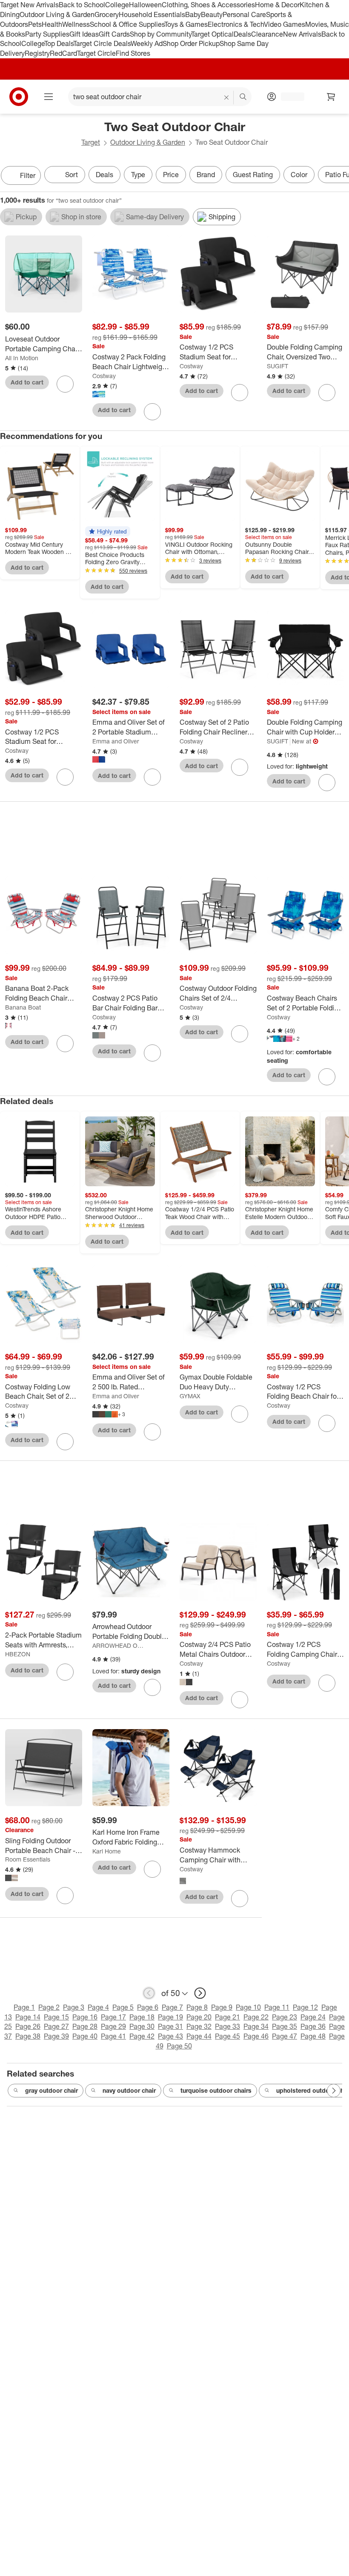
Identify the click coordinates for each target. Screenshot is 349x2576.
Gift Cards (114, 34)
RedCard (63, 53)
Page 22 (256, 2017)
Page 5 (123, 2007)
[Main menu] (49, 97)
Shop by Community (160, 34)
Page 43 (170, 2036)
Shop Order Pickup (191, 43)
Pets (35, 24)
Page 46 (256, 2036)
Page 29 (113, 2026)
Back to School (82, 5)
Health (52, 24)
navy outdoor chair (129, 2090)
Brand (206, 175)
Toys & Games (186, 24)
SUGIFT (277, 366)
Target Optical (212, 34)
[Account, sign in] (288, 97)
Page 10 (248, 2007)
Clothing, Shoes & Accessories (208, 5)
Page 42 (142, 2036)
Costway (104, 376)
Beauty (212, 14)
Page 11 (277, 2007)
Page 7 (172, 2007)
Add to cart (27, 382)
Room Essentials (28, 1859)
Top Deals (59, 43)
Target (91, 142)
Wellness (76, 24)
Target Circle (96, 53)
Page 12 (305, 2007)
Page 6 (148, 2007)
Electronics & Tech (236, 24)
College (117, 5)
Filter (28, 175)
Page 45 (227, 2036)
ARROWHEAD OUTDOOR (119, 1645)
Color (299, 175)
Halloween (145, 5)
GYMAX (190, 1396)
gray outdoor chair (51, 2090)
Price (171, 175)
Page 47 (285, 2036)
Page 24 (313, 2017)
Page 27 (56, 2026)
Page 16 (85, 2017)
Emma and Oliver (116, 741)
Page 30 (142, 2026)
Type (138, 175)
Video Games (285, 24)
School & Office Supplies (127, 24)
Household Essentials (152, 14)
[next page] (200, 1993)
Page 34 (256, 2026)
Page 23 (285, 2017)
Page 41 (113, 2036)
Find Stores (133, 53)
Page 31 (170, 2026)
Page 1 (24, 2007)
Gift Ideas (84, 34)
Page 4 (98, 2007)
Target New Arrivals (29, 5)
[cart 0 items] (331, 97)
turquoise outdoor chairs (216, 2090)
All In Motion (22, 358)
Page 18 (142, 2017)
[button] (108, 531)
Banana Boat (23, 1007)
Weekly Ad (147, 43)
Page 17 (113, 2017)
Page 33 (227, 2026)
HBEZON (18, 1654)
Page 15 (56, 2017)
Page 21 (227, 2017)
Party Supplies (47, 34)
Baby (193, 14)
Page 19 (170, 2017)
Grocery (107, 14)
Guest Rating (253, 175)
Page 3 (74, 2007)
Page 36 (313, 2026)
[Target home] (19, 97)
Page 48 (313, 2036)
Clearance (267, 34)
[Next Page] (340, 176)
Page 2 (49, 2007)
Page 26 (28, 2026)
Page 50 (179, 2046)
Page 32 (199, 2026)
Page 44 (199, 2036)
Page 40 (85, 2036)
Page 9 (222, 2007)
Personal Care (244, 14)
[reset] (227, 98)
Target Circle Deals (102, 43)
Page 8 (197, 2007)
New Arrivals (302, 34)
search (243, 98)
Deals (242, 34)
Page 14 (28, 2017)
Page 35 (285, 2026)
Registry (37, 53)
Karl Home (107, 1851)
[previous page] (149, 1993)
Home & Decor (277, 5)
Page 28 (85, 2026)
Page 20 (199, 2017)
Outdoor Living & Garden (57, 14)
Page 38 (28, 2036)
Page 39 (56, 2036)
